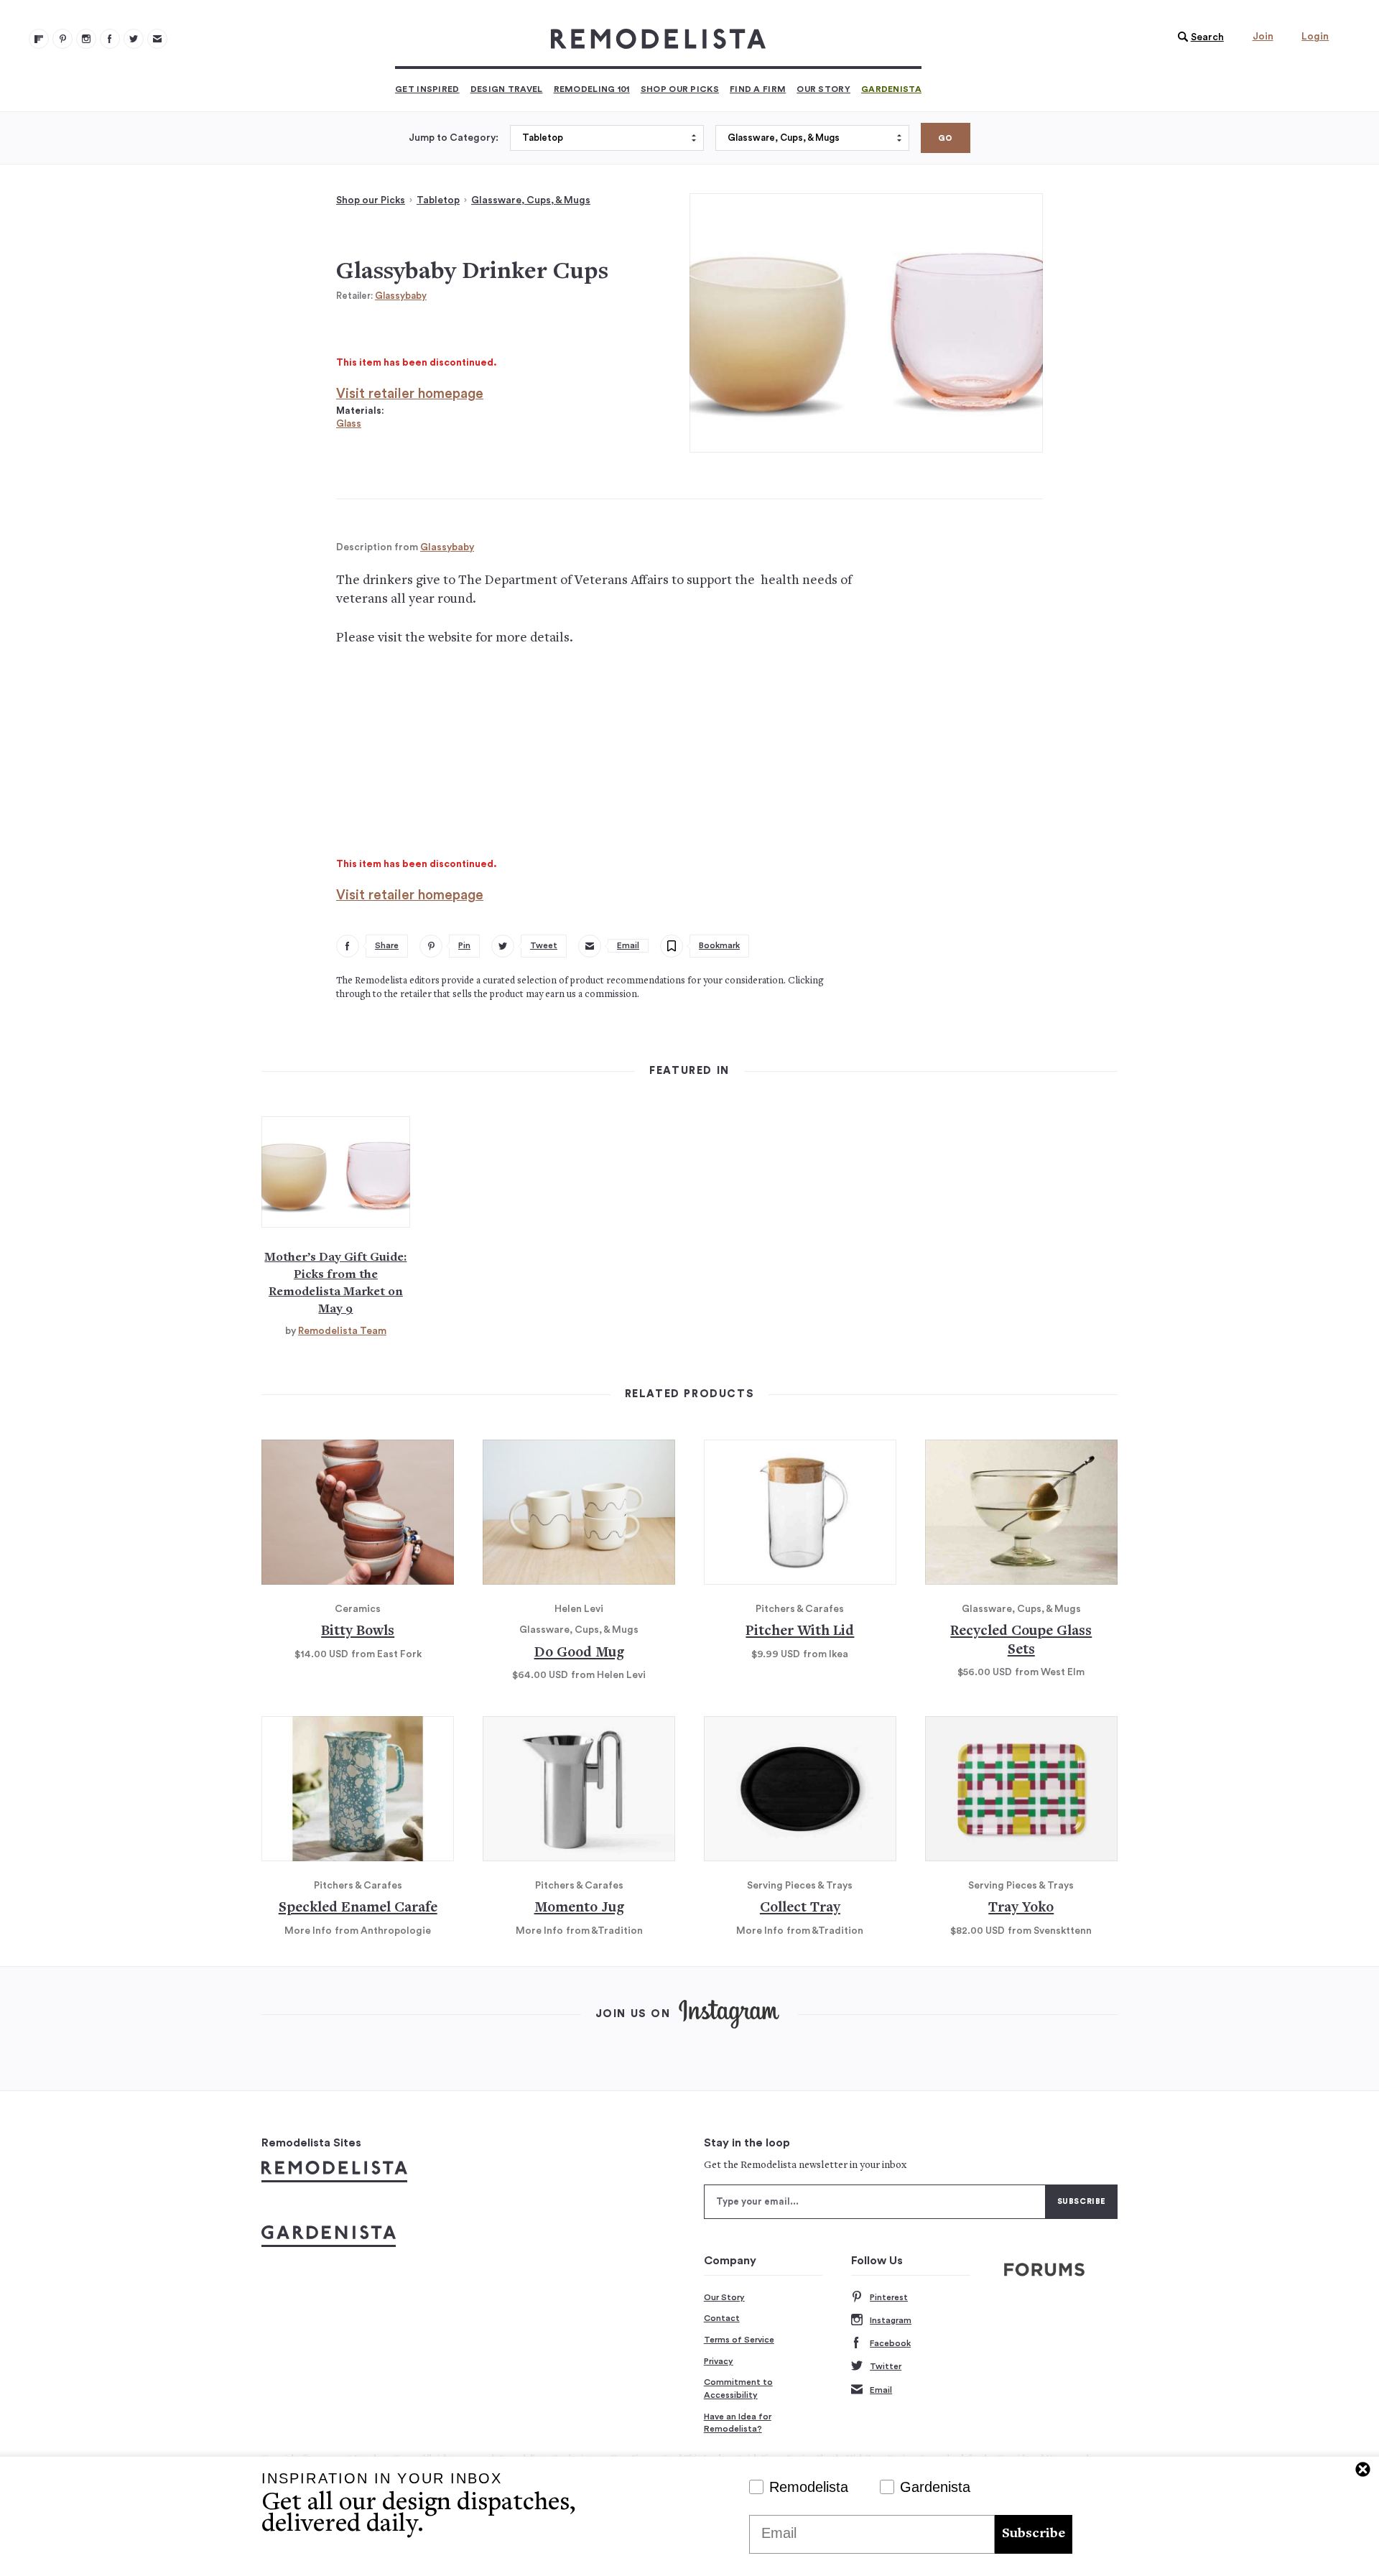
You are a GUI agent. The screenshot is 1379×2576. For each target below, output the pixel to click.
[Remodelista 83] (134, 39)
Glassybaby (401, 296)
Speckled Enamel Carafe (358, 1908)
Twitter (886, 2366)
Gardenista (891, 89)
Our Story (823, 89)
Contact (722, 2318)
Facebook (890, 2343)
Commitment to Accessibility (738, 2389)
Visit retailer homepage (410, 394)
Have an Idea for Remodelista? (738, 2423)
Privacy (719, 2361)
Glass (349, 423)
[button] (1197, 37)
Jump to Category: (454, 138)
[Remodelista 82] (110, 39)
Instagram (891, 2320)
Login (1315, 37)
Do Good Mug (579, 1653)
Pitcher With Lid (800, 1632)
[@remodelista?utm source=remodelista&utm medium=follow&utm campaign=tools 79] (39, 39)
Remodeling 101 (592, 89)
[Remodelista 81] (86, 39)
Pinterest (889, 2297)
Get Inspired (427, 89)
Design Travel (507, 89)
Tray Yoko (1021, 1908)
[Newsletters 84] (157, 39)
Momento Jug (579, 1908)
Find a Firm (758, 89)
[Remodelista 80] (62, 39)
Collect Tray (800, 1908)
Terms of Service (739, 2340)
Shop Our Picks (680, 89)
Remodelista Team (342, 1331)
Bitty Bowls (358, 1632)
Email (881, 2390)
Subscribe (1034, 2534)
